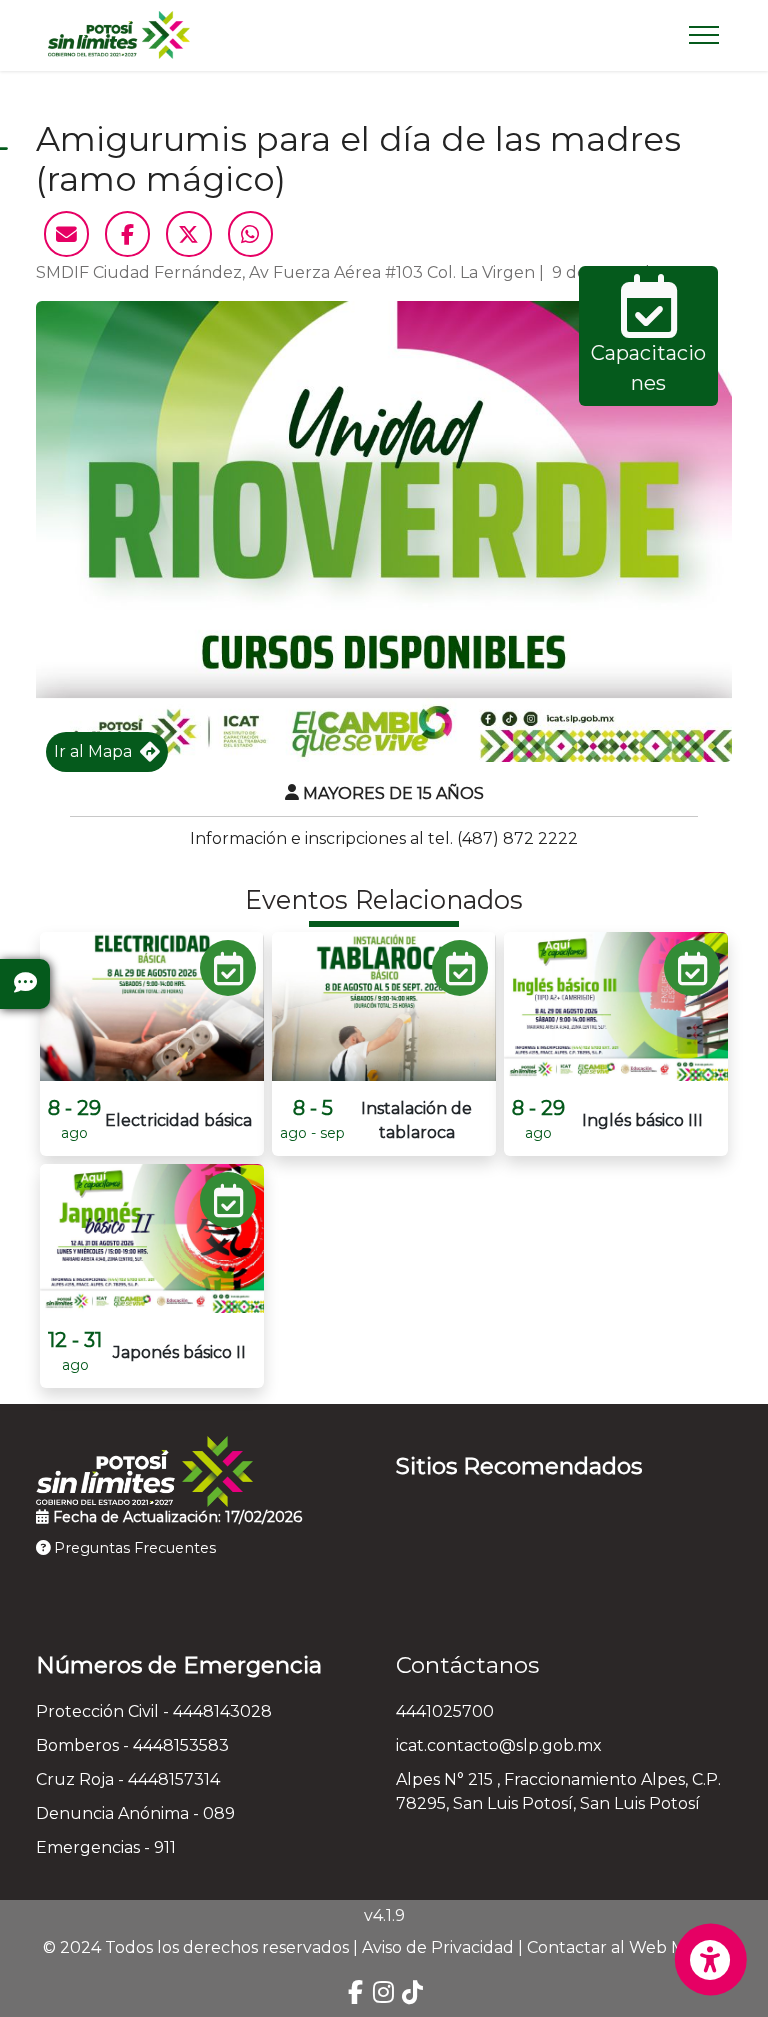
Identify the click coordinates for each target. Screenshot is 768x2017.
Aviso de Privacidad (438, 1947)
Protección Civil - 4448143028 (154, 1711)
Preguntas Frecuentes (133, 1548)
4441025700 (445, 1711)
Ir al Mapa (93, 751)
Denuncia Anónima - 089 (135, 1813)
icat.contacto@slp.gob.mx (499, 1745)
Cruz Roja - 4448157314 (128, 1779)
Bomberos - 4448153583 (132, 1745)
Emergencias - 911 (106, 1847)
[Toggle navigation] (704, 35)
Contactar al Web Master (626, 1947)
